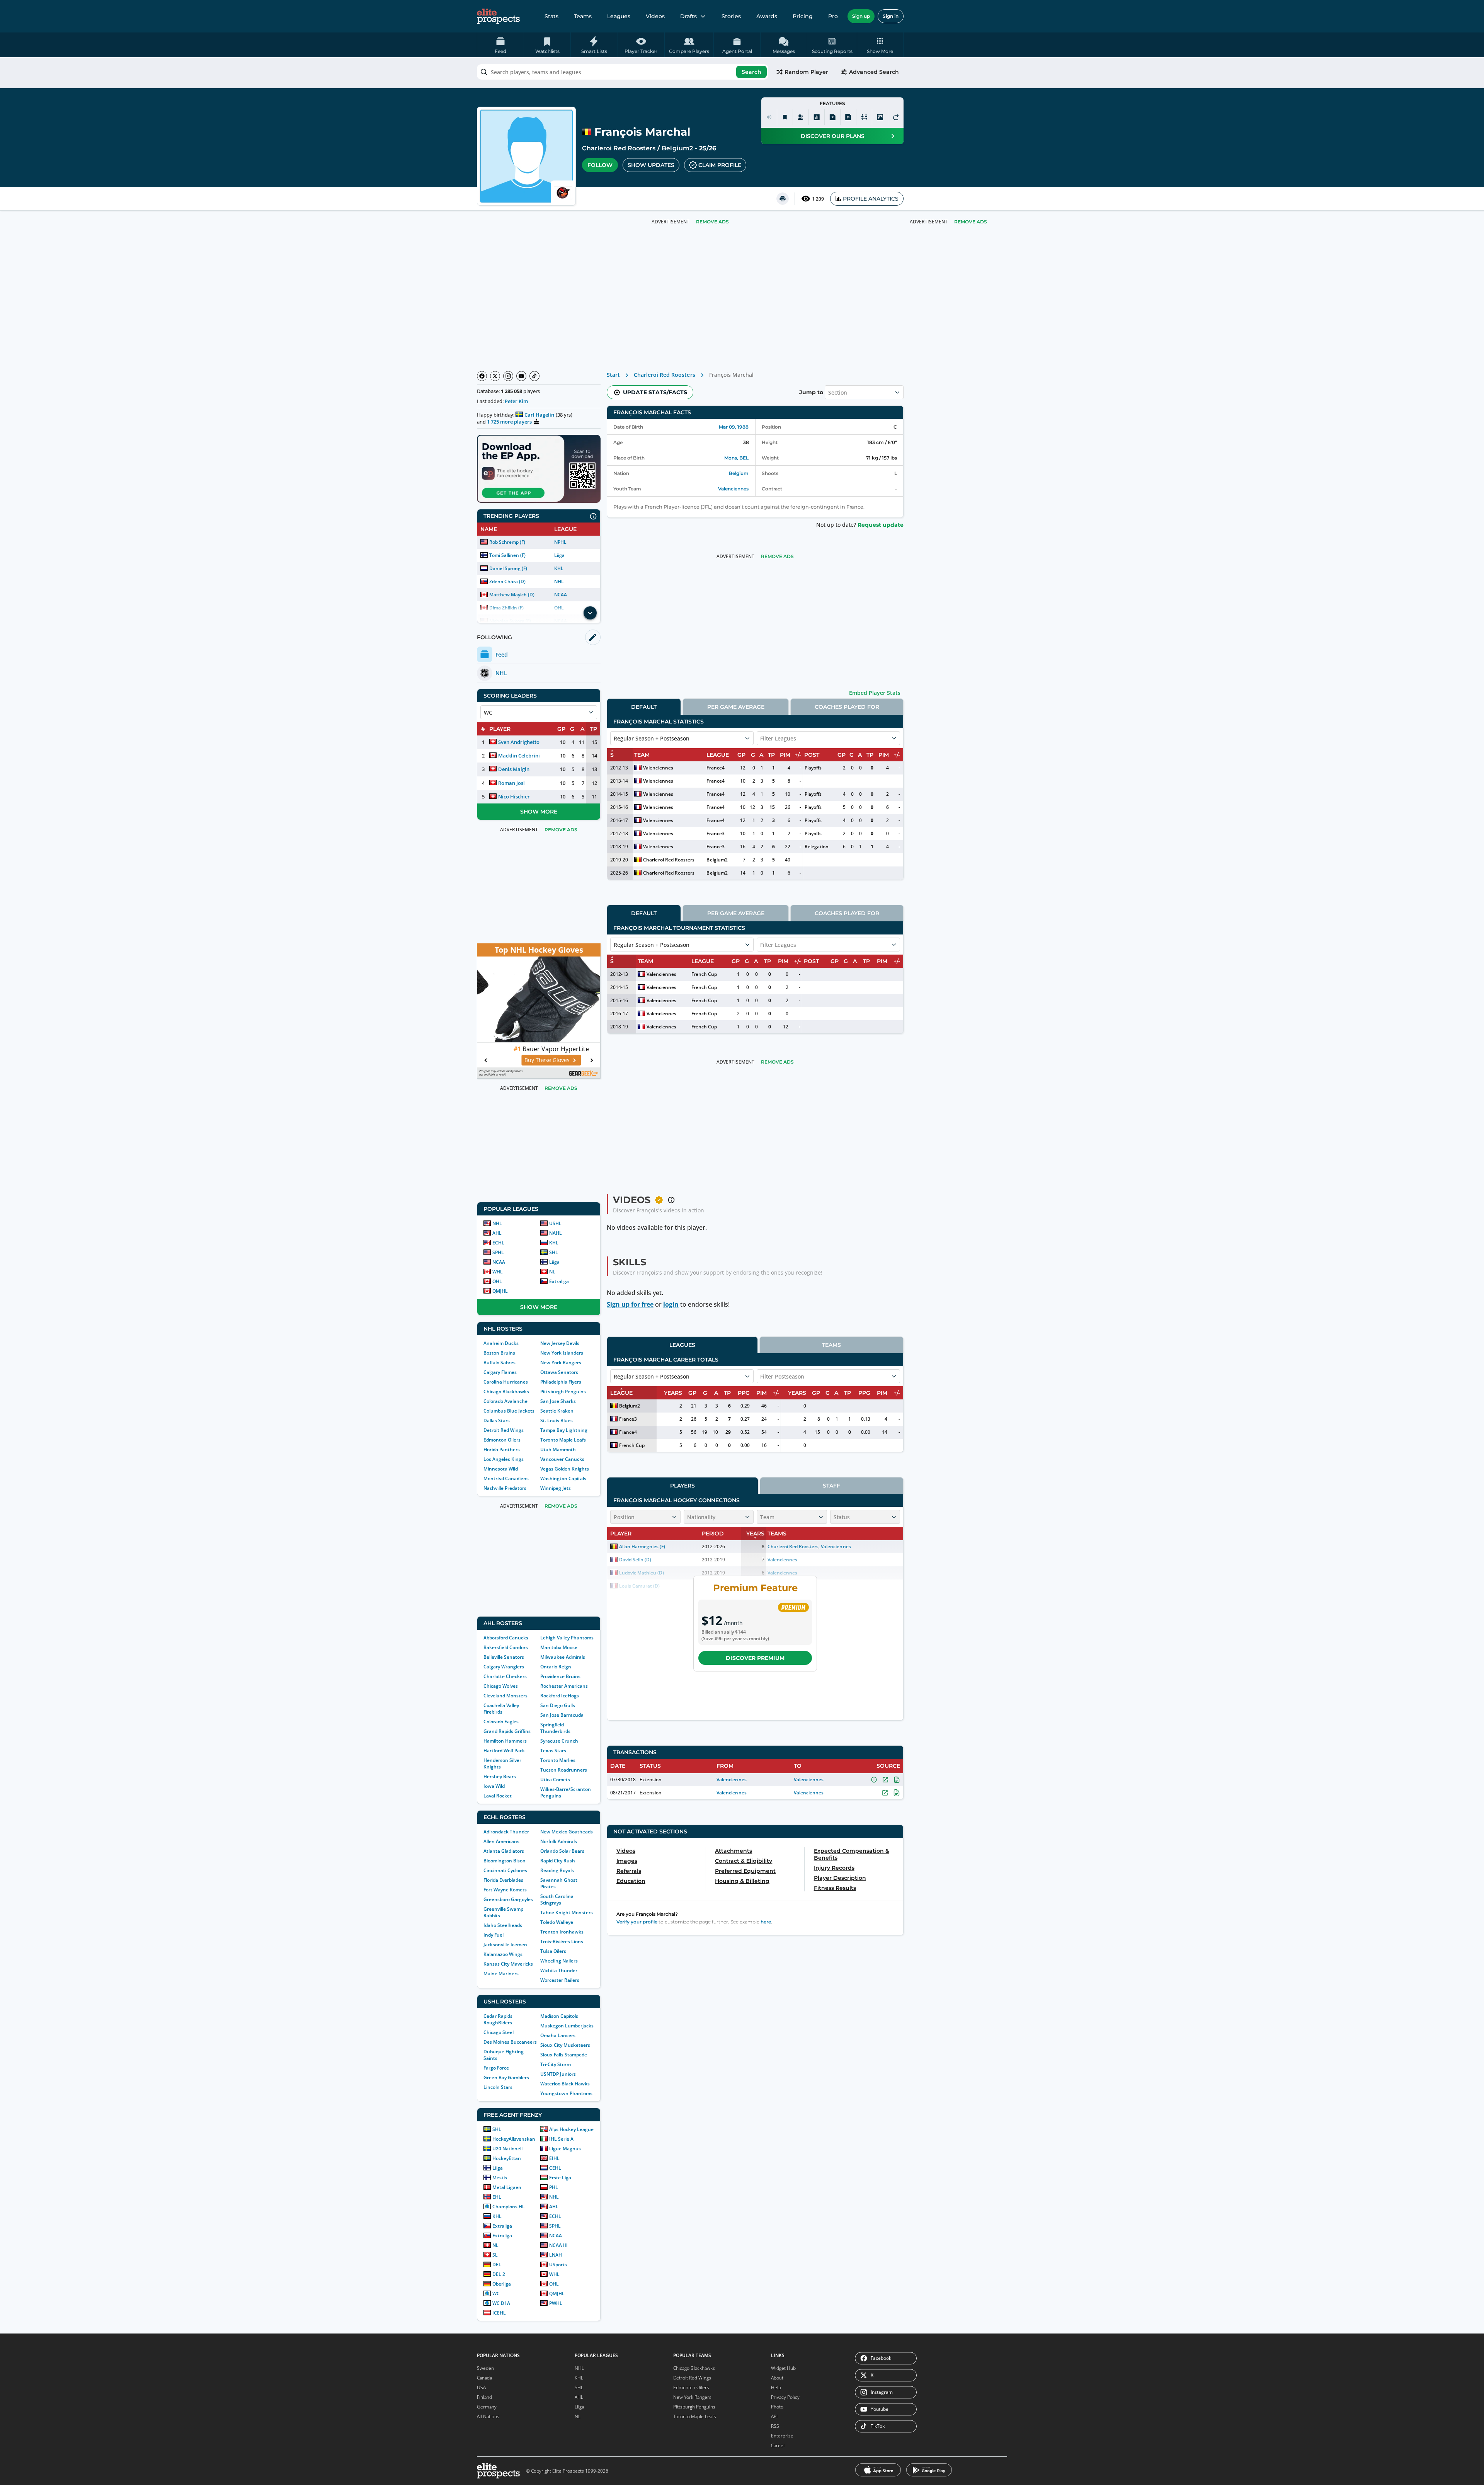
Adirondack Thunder (506, 1832)
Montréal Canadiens (506, 1478)
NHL (559, 581)
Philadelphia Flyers (561, 1382)
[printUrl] (783, 199)
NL (552, 1272)
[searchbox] (623, 72)
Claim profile (720, 165)
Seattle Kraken (557, 1411)
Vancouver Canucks (562, 1459)
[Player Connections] (801, 117)
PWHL (556, 2303)
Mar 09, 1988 (734, 427)
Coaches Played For (847, 707)
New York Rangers (561, 1362)
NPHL (560, 542)
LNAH (556, 2255)
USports (558, 2265)
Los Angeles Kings (504, 1459)
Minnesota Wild (501, 1469)
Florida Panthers (502, 1449)
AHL (497, 1233)
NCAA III (558, 2245)
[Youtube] (521, 376)
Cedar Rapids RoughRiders (498, 2019)
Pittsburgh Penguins (563, 1391)
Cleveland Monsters (505, 1696)
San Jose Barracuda (562, 1715)
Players (682, 1486)
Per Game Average (736, 707)
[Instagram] (508, 376)
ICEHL (499, 2313)
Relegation (817, 847)
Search (751, 72)
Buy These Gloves (496, 1060)
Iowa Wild (494, 1786)
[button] (880, 45)
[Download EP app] (539, 469)
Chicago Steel (499, 2032)
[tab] (644, 707)
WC (496, 2294)
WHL (498, 1272)
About (777, 2378)
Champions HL (509, 2207)
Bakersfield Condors (506, 1647)
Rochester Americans (564, 1686)
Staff (831, 1486)
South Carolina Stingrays (557, 1899)
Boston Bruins (499, 1353)
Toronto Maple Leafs (563, 1440)
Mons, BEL (736, 458)
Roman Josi (511, 783)
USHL (555, 1223)
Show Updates (651, 165)
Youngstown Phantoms (566, 2093)
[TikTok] (534, 376)
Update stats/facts (655, 392)
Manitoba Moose (559, 1647)
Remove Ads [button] (971, 222)
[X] (495, 376)
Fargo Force (496, 2068)
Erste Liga (560, 2178)
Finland (484, 2397)
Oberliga (502, 2284)
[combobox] (623, 72)
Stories (731, 16)
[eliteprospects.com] (498, 16)
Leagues (619, 16)
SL (495, 2255)
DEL (497, 2265)
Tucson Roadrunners (564, 1770)
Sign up (861, 16)
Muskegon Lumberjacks (567, 2026)
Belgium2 (677, 148)
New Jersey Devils (560, 1343)
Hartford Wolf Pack (504, 1751)
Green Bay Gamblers (506, 2077)
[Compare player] (864, 117)
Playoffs (813, 768)
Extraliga (559, 1281)
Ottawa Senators (559, 1372)
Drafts (688, 16)
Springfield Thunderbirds (555, 1728)
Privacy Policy (785, 2397)
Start (613, 375)
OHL (497, 1281)
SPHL (498, 1252)
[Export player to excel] (832, 117)
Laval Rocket (498, 1796)
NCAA (561, 595)
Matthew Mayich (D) (512, 595)
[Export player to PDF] (848, 117)
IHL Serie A (561, 2139)
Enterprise (782, 2436)
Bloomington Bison (505, 1861)
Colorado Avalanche (505, 1401)
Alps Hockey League (571, 2129)
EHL (497, 2197)
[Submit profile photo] (880, 117)
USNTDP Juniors (558, 2074)
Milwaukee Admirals (563, 1657)
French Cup (704, 974)
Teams (583, 16)
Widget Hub (783, 2368)
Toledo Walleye (557, 1922)
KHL (559, 568)
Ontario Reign (556, 1667)
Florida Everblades (503, 1880)
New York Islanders (562, 1353)
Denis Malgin (514, 769)
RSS (775, 2426)
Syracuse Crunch (559, 1741)
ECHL (498, 1243)
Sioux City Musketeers (565, 2045)
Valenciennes (733, 489)
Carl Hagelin (539, 415)
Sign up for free (630, 1304)
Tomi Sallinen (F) (507, 555)
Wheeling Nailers (559, 1961)
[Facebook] (482, 376)
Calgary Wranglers (504, 1667)
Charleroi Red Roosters (619, 148)
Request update (881, 525)
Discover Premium (755, 1658)
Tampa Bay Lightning (564, 1430)
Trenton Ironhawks (562, 1932)
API (774, 2416)
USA (481, 2387)
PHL (554, 2187)
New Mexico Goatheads (567, 1832)
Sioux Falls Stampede (564, 2055)
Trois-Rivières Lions (562, 1941)
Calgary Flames (500, 1372)
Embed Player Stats (875, 693)
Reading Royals (557, 1870)
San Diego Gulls (558, 1705)
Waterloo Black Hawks (565, 2084)
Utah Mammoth (558, 1449)
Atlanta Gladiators (504, 1851)
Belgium (739, 473)
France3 (715, 833)
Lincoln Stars (498, 2087)
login (671, 1304)
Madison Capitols (559, 2016)
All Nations (488, 2416)
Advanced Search (874, 72)
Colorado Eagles (501, 1722)
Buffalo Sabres (499, 1362)
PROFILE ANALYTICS (871, 199)
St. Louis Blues (556, 1420)
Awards (767, 16)
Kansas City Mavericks (508, 1964)
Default (644, 707)
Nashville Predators (505, 1488)
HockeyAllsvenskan (514, 2139)
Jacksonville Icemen (505, 1945)
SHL (554, 1252)
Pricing (803, 16)
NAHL (556, 1233)
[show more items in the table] (590, 613)
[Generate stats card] (817, 117)
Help (776, 2387)
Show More (539, 812)
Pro (833, 16)
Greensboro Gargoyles (508, 1899)
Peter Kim (516, 401)
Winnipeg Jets (556, 1488)
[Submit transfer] (896, 117)
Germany (487, 2407)
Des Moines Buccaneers (510, 2042)
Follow (600, 165)
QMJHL (500, 1291)
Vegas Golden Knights (565, 1469)
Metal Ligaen (507, 2187)
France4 (715, 768)
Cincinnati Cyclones (505, 1870)
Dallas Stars (497, 1420)
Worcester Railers (560, 1980)
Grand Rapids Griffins (507, 1731)
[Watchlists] (785, 117)
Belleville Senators (504, 1657)
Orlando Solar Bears (562, 1851)
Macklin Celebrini (519, 756)
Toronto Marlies (558, 1760)
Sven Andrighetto (519, 742)
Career (778, 2445)
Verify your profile (637, 1922)
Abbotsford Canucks (506, 1638)
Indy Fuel (494, 1935)
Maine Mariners (501, 1974)
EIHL (554, 2158)
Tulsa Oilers (553, 1951)
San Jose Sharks (558, 1401)
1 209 (818, 199)
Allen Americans (501, 1841)
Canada (484, 2378)
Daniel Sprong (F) (508, 568)
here (766, 1922)
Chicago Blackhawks (506, 1391)
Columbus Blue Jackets (509, 1411)
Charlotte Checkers (505, 1676)
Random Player (806, 72)
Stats (551, 16)
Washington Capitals (563, 1478)
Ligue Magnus (565, 2149)
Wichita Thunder (559, 1970)
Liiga (559, 555)
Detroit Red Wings (504, 1430)
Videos (655, 16)
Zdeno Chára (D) (507, 581)
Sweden (485, 2368)
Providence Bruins (560, 1676)
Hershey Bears (500, 1776)
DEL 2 (499, 2274)
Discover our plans (833, 136)
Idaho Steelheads (503, 1925)
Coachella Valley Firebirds (501, 1709)
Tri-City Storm (556, 2064)
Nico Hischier (514, 797)
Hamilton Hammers (505, 1741)
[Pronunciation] (769, 117)
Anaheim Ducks (501, 1343)
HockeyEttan (507, 2158)
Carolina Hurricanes (506, 1382)
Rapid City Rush (558, 1861)
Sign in (891, 16)
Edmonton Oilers (502, 1440)
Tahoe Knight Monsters (567, 1912)
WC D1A (501, 2303)
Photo (777, 2407)
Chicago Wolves (501, 1686)
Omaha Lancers (558, 2035)
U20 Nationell (507, 2149)
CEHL (555, 2168)
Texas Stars (553, 1751)
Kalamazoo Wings (503, 1954)
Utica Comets (555, 1779)
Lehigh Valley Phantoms (567, 1638)
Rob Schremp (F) (507, 542)
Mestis (500, 2178)
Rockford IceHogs (560, 1696)
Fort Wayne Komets (505, 1890)
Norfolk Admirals (559, 1841)
